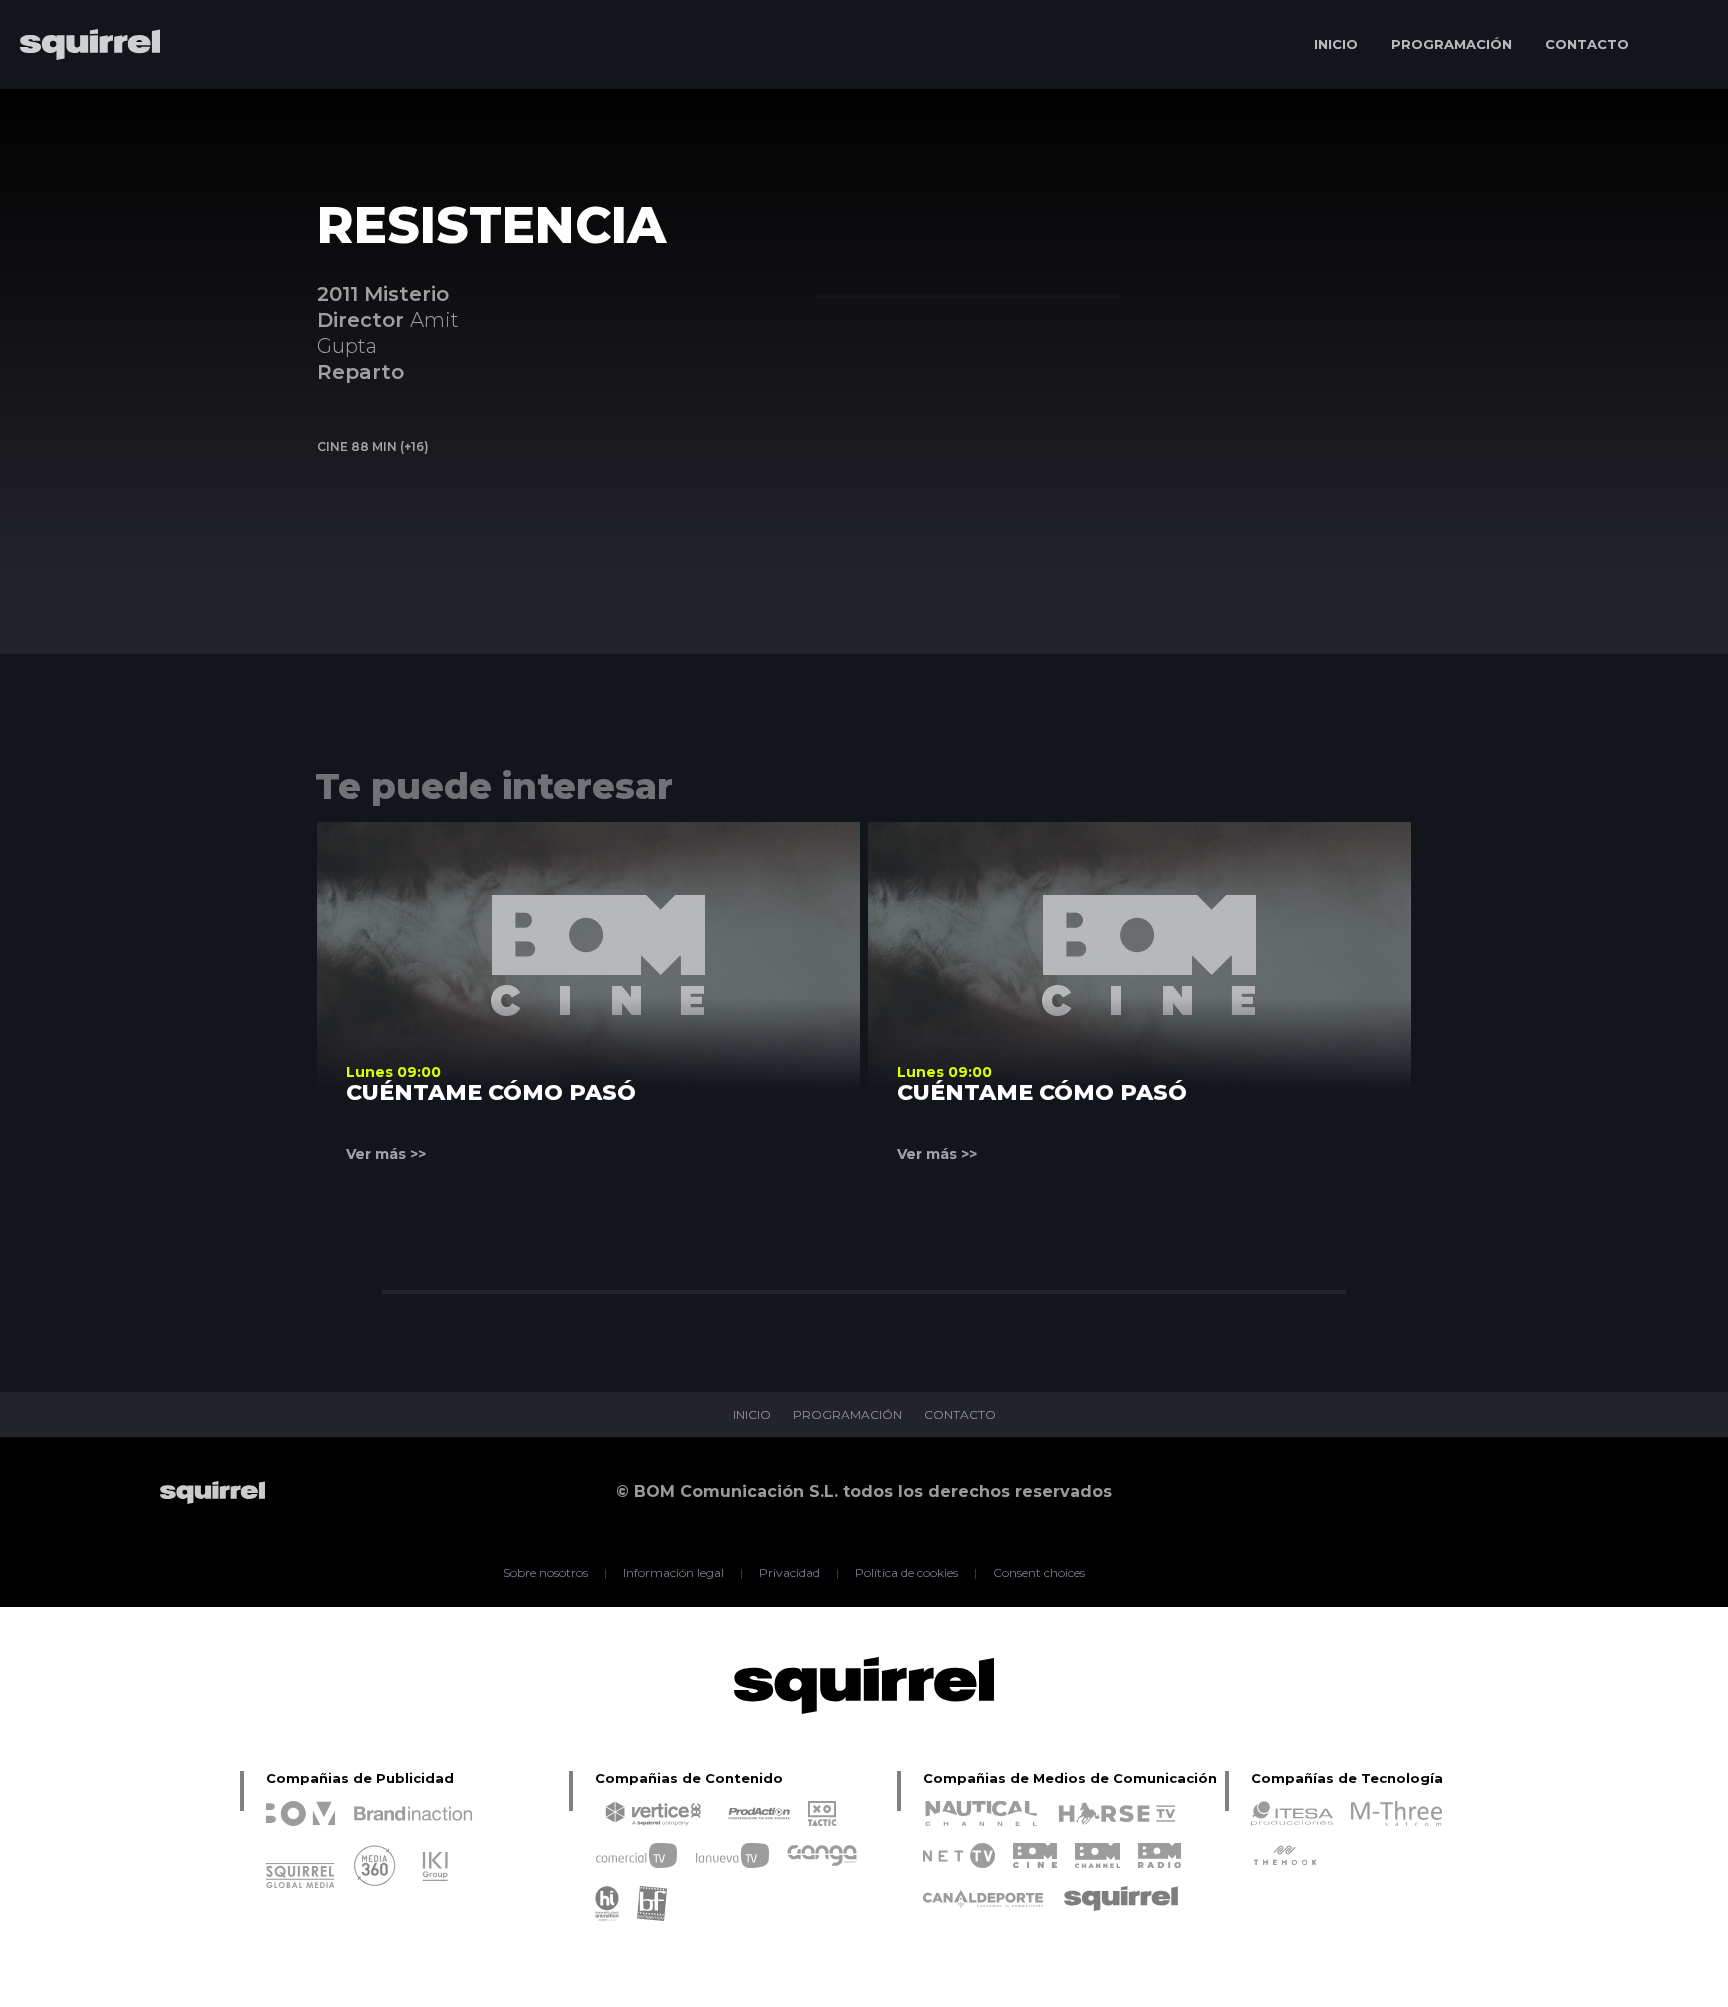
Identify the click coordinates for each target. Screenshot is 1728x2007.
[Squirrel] (80, 102)
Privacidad (789, 1573)
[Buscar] (1683, 44)
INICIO (1336, 44)
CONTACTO (1587, 44)
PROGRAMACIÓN (1451, 44)
